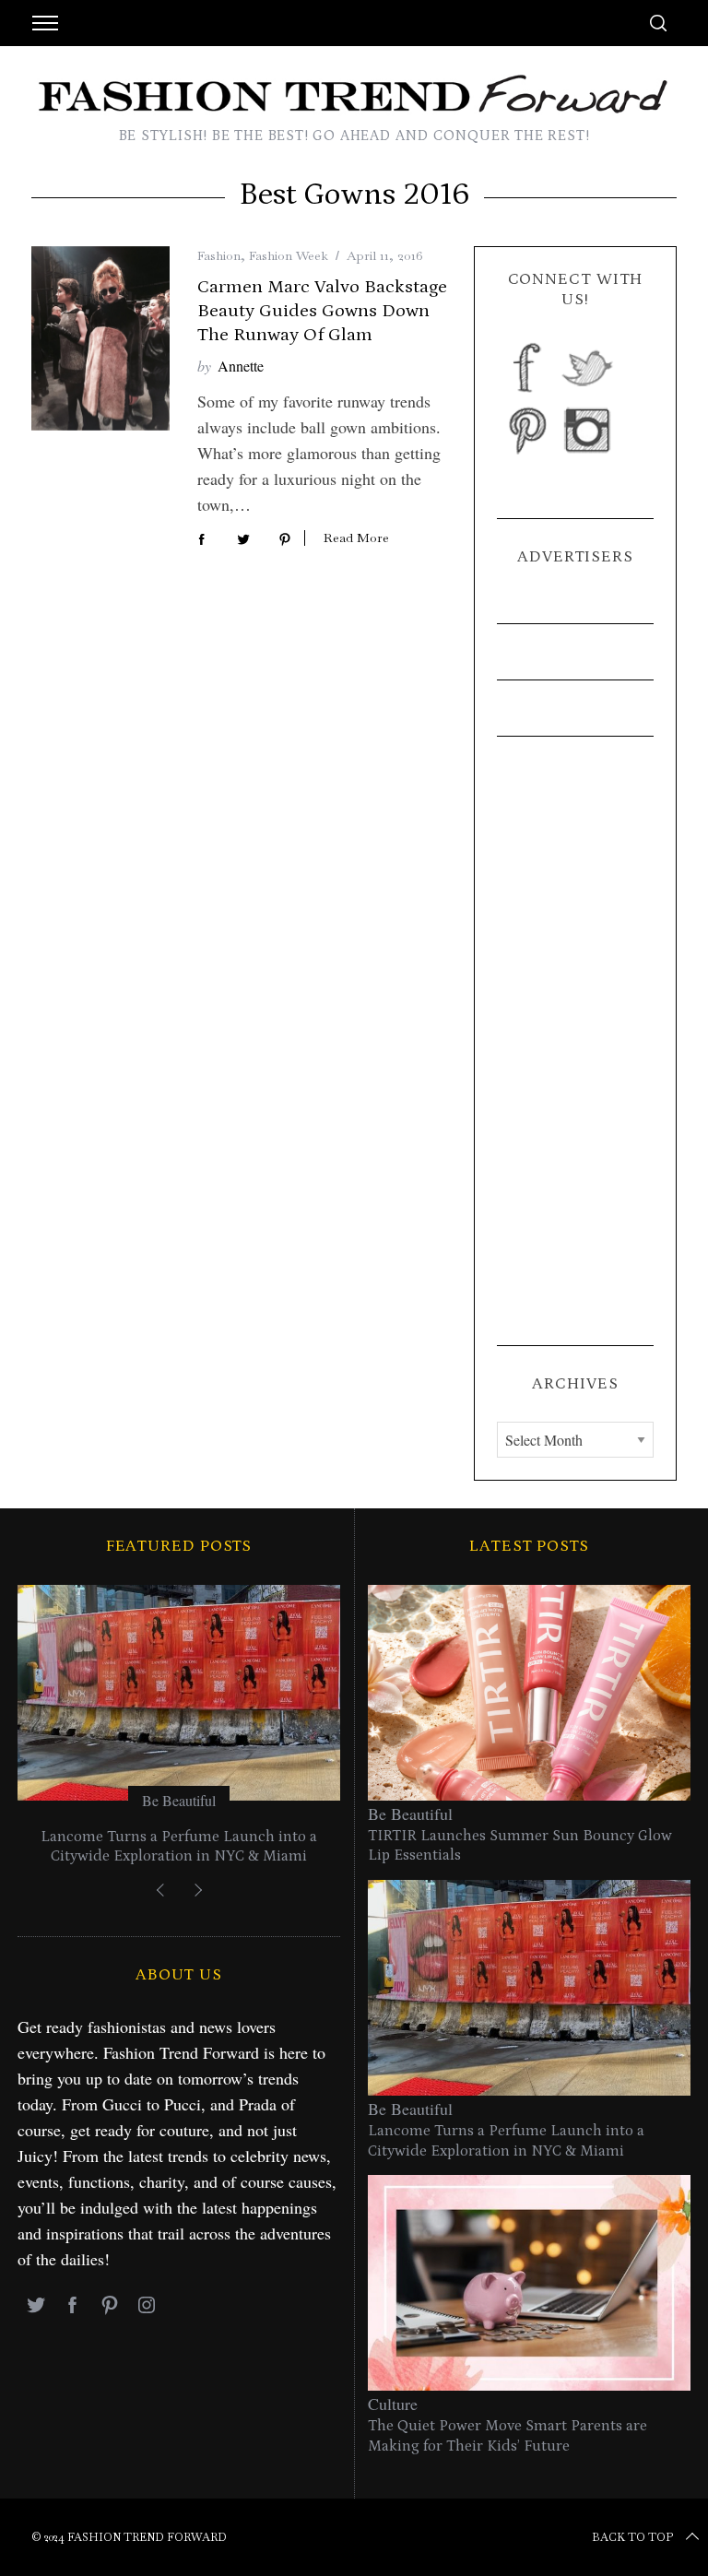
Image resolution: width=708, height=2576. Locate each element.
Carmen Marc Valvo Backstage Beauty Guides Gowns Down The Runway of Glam (322, 311)
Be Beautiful (179, 1800)
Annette (241, 366)
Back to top (632, 2537)
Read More (356, 538)
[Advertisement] (575, 1041)
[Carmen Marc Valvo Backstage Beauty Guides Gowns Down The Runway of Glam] (100, 338)
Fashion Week (289, 255)
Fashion (219, 255)
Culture (393, 2404)
